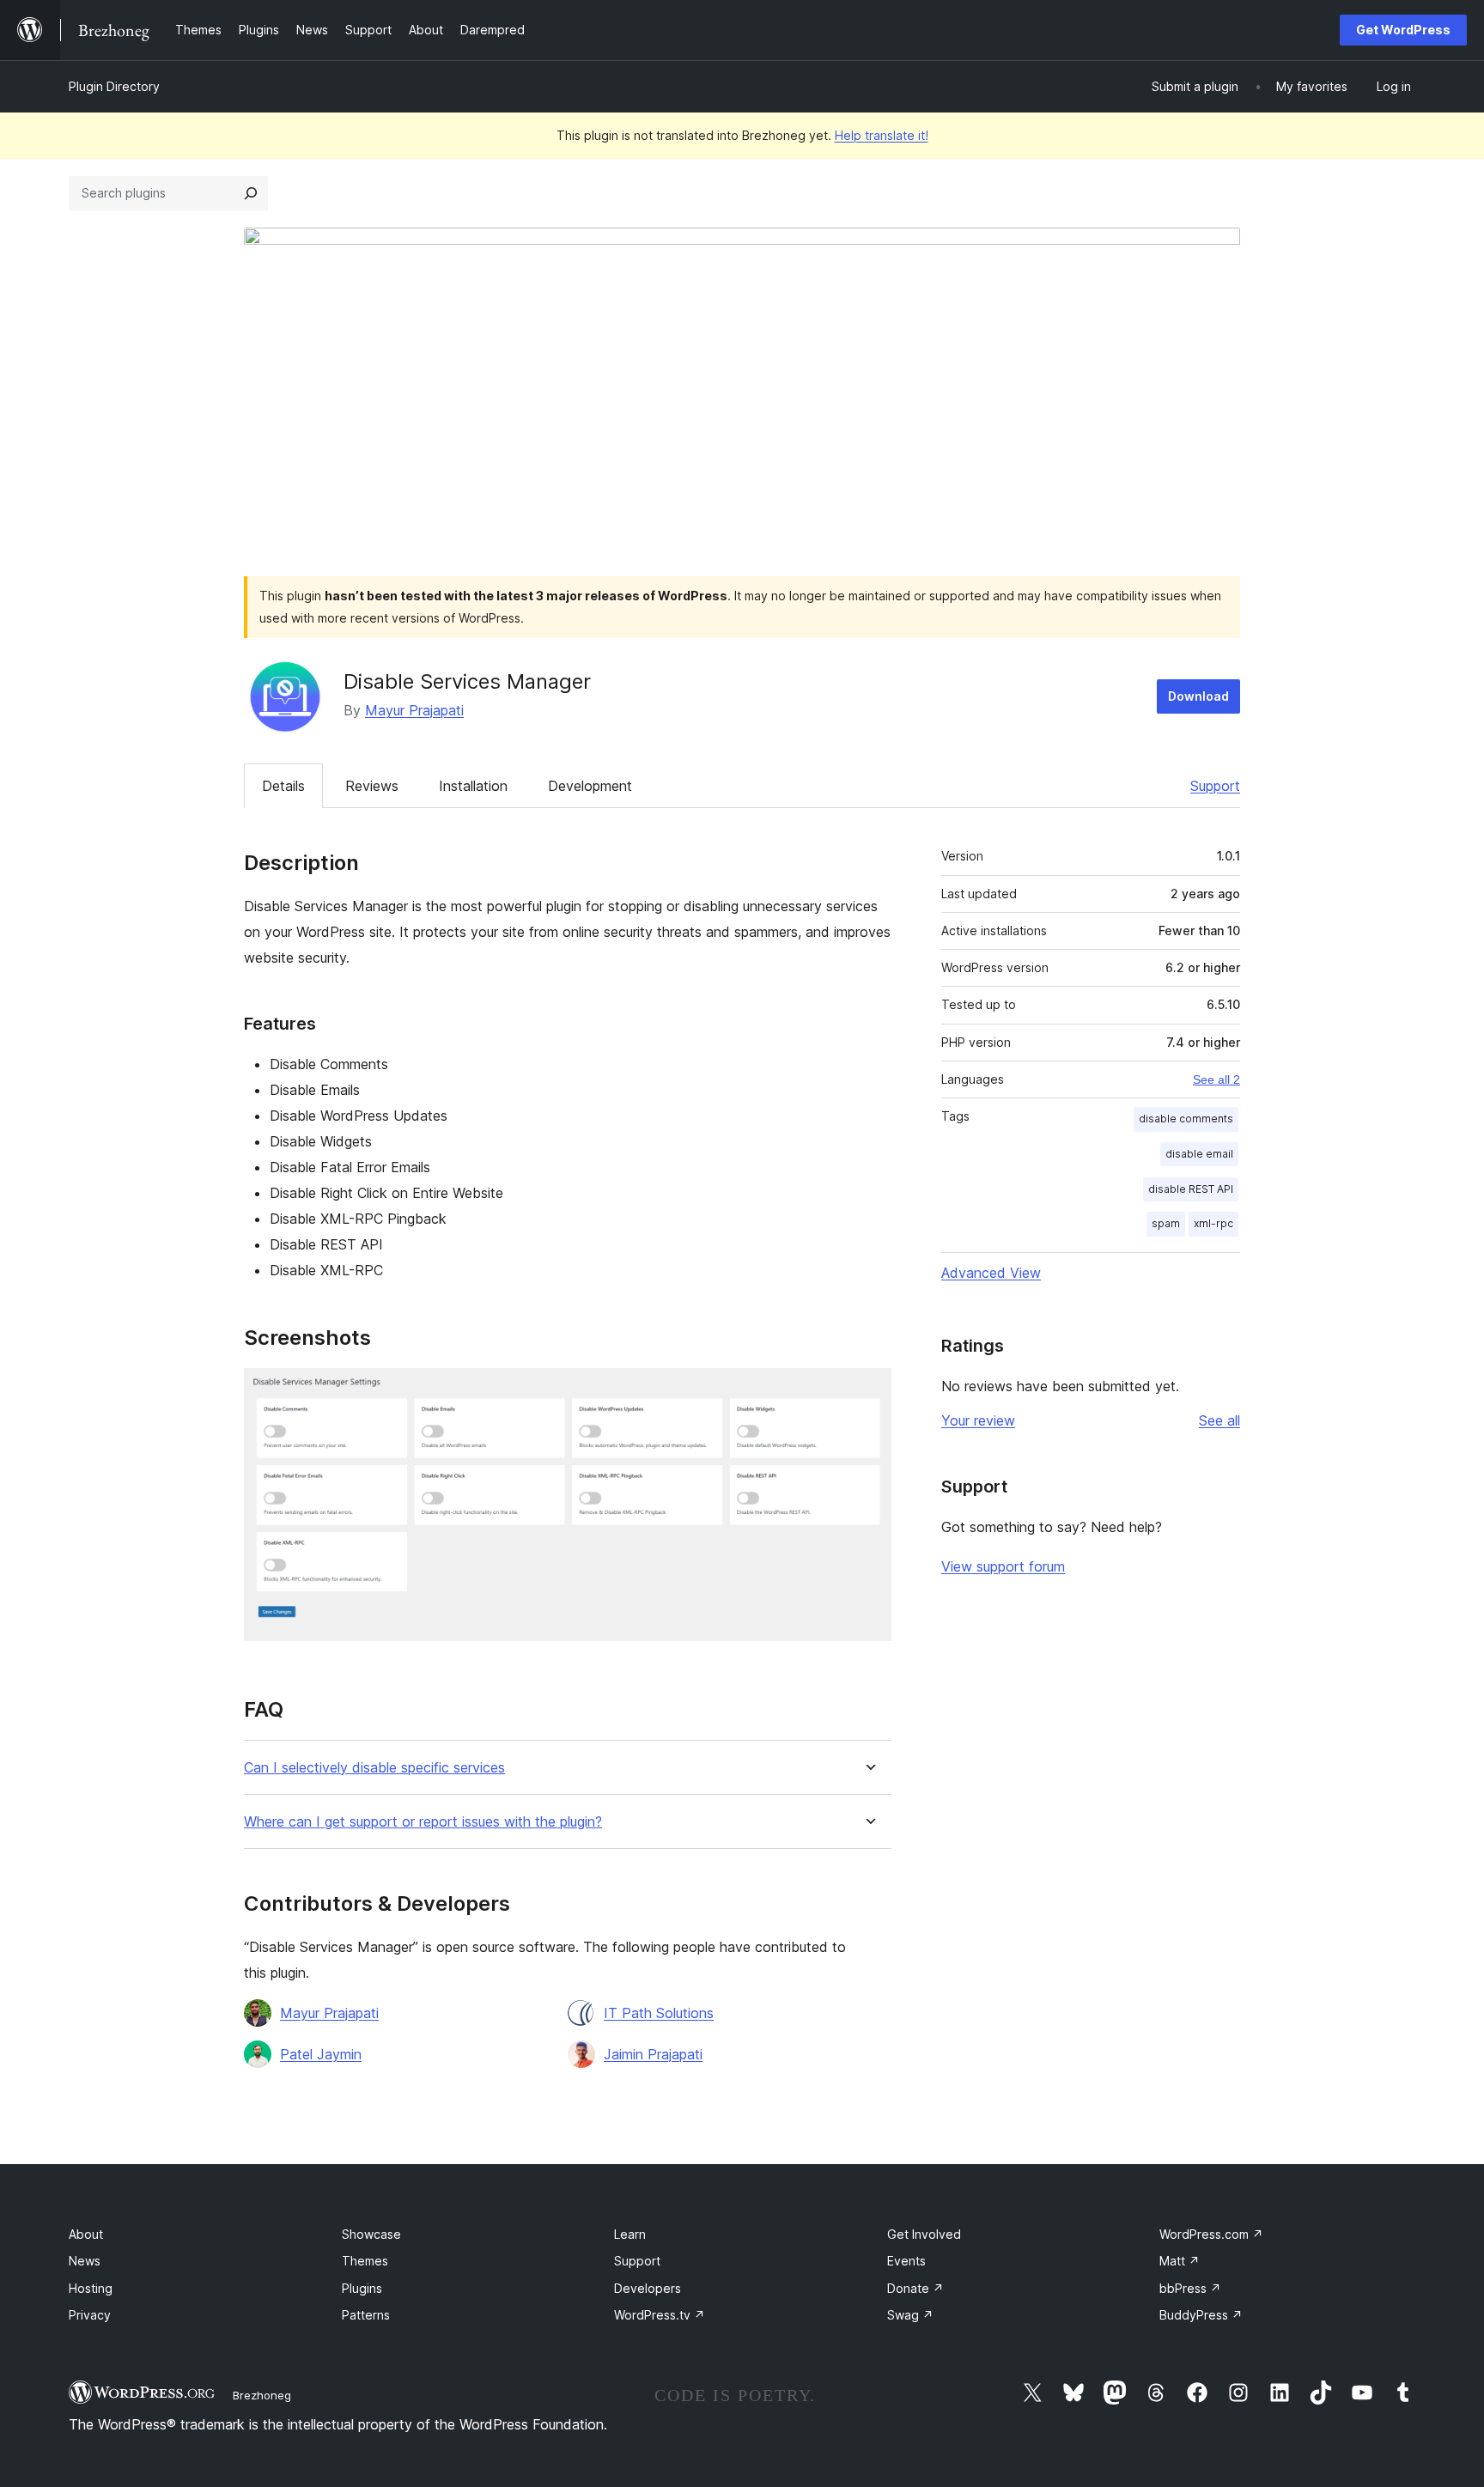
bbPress (1190, 2288)
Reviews (372, 786)
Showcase (371, 2234)
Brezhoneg (262, 2395)
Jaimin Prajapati (653, 2054)
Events (906, 2261)
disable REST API (1191, 1189)
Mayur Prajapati (414, 710)
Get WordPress (1403, 30)
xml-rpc (1213, 1223)
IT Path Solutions (659, 2013)
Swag (910, 2315)
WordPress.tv (660, 2315)
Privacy (90, 2315)
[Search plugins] (251, 193)
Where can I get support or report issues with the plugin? (423, 1822)
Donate (915, 2288)
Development (590, 786)
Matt (1180, 2261)
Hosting (91, 2288)
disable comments (1186, 1119)
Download (1198, 696)
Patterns (366, 2315)
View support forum (1003, 1566)
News (85, 2261)
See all (1219, 1420)
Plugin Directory (114, 86)
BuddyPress (1201, 2315)
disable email (1199, 1154)
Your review (978, 1420)
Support (1215, 786)
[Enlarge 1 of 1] (868, 1391)
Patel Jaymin (321, 2054)
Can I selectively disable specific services (374, 1768)
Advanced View (991, 1273)
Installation (473, 786)
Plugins (362, 2288)
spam (1166, 1223)
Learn (630, 2234)
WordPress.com (1211, 2234)
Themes (365, 2261)
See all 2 (1216, 1079)
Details (283, 786)
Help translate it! (882, 135)
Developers (648, 2288)
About (86, 2234)
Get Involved (924, 2234)
